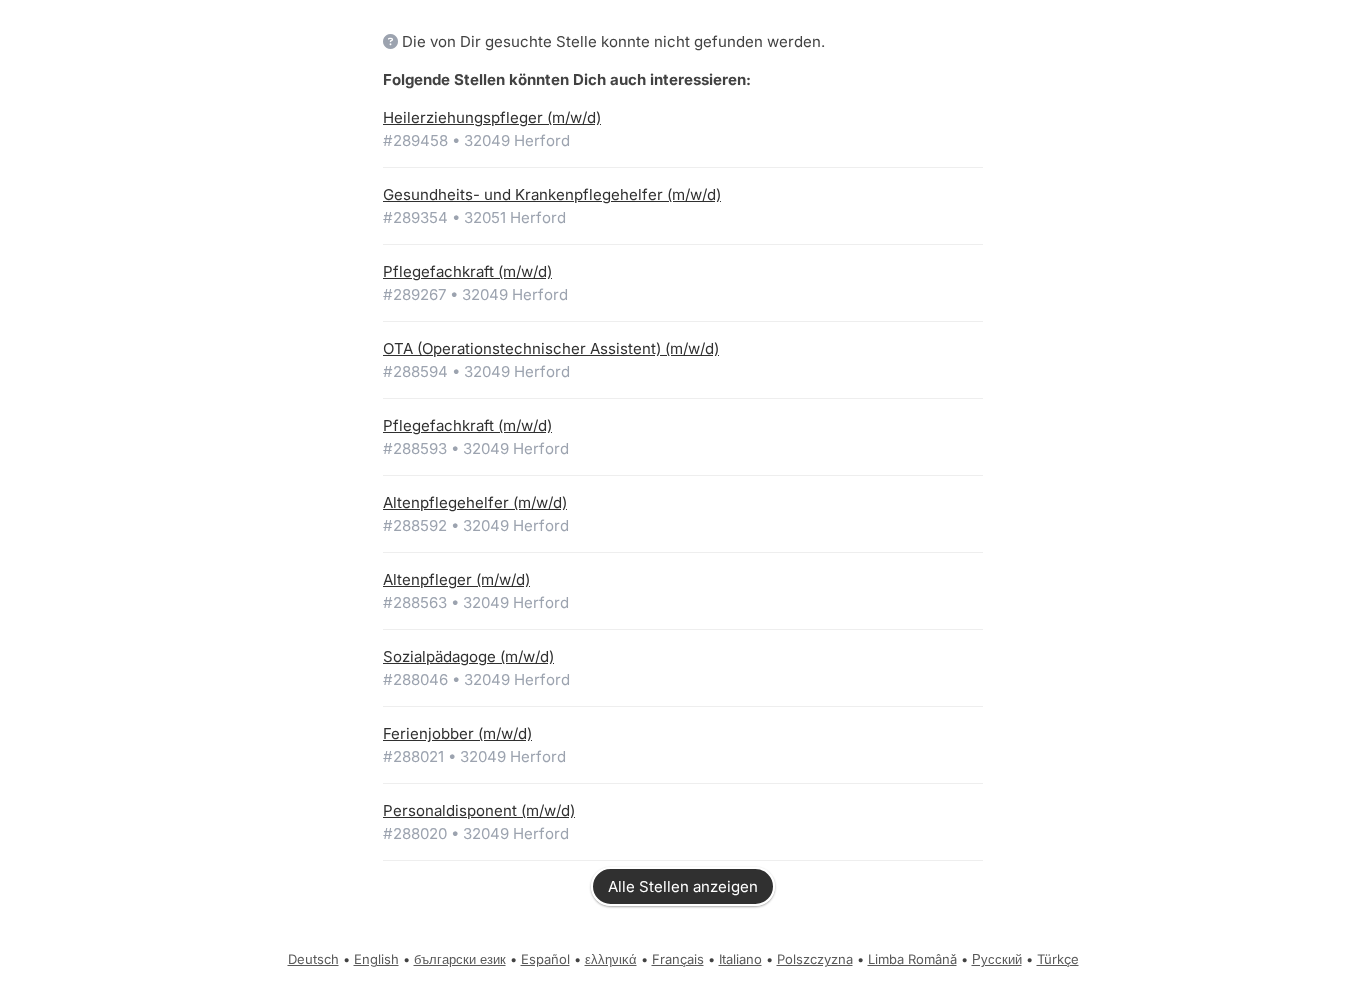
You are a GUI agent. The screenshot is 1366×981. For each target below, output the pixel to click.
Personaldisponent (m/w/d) (479, 810)
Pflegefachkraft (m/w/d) (467, 271)
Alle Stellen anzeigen (683, 886)
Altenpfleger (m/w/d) (456, 579)
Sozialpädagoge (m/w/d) (468, 656)
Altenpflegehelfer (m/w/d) (475, 502)
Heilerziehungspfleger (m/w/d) (492, 117)
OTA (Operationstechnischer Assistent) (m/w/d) (551, 348)
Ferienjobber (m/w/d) (457, 733)
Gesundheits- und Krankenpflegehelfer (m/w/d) (552, 194)
